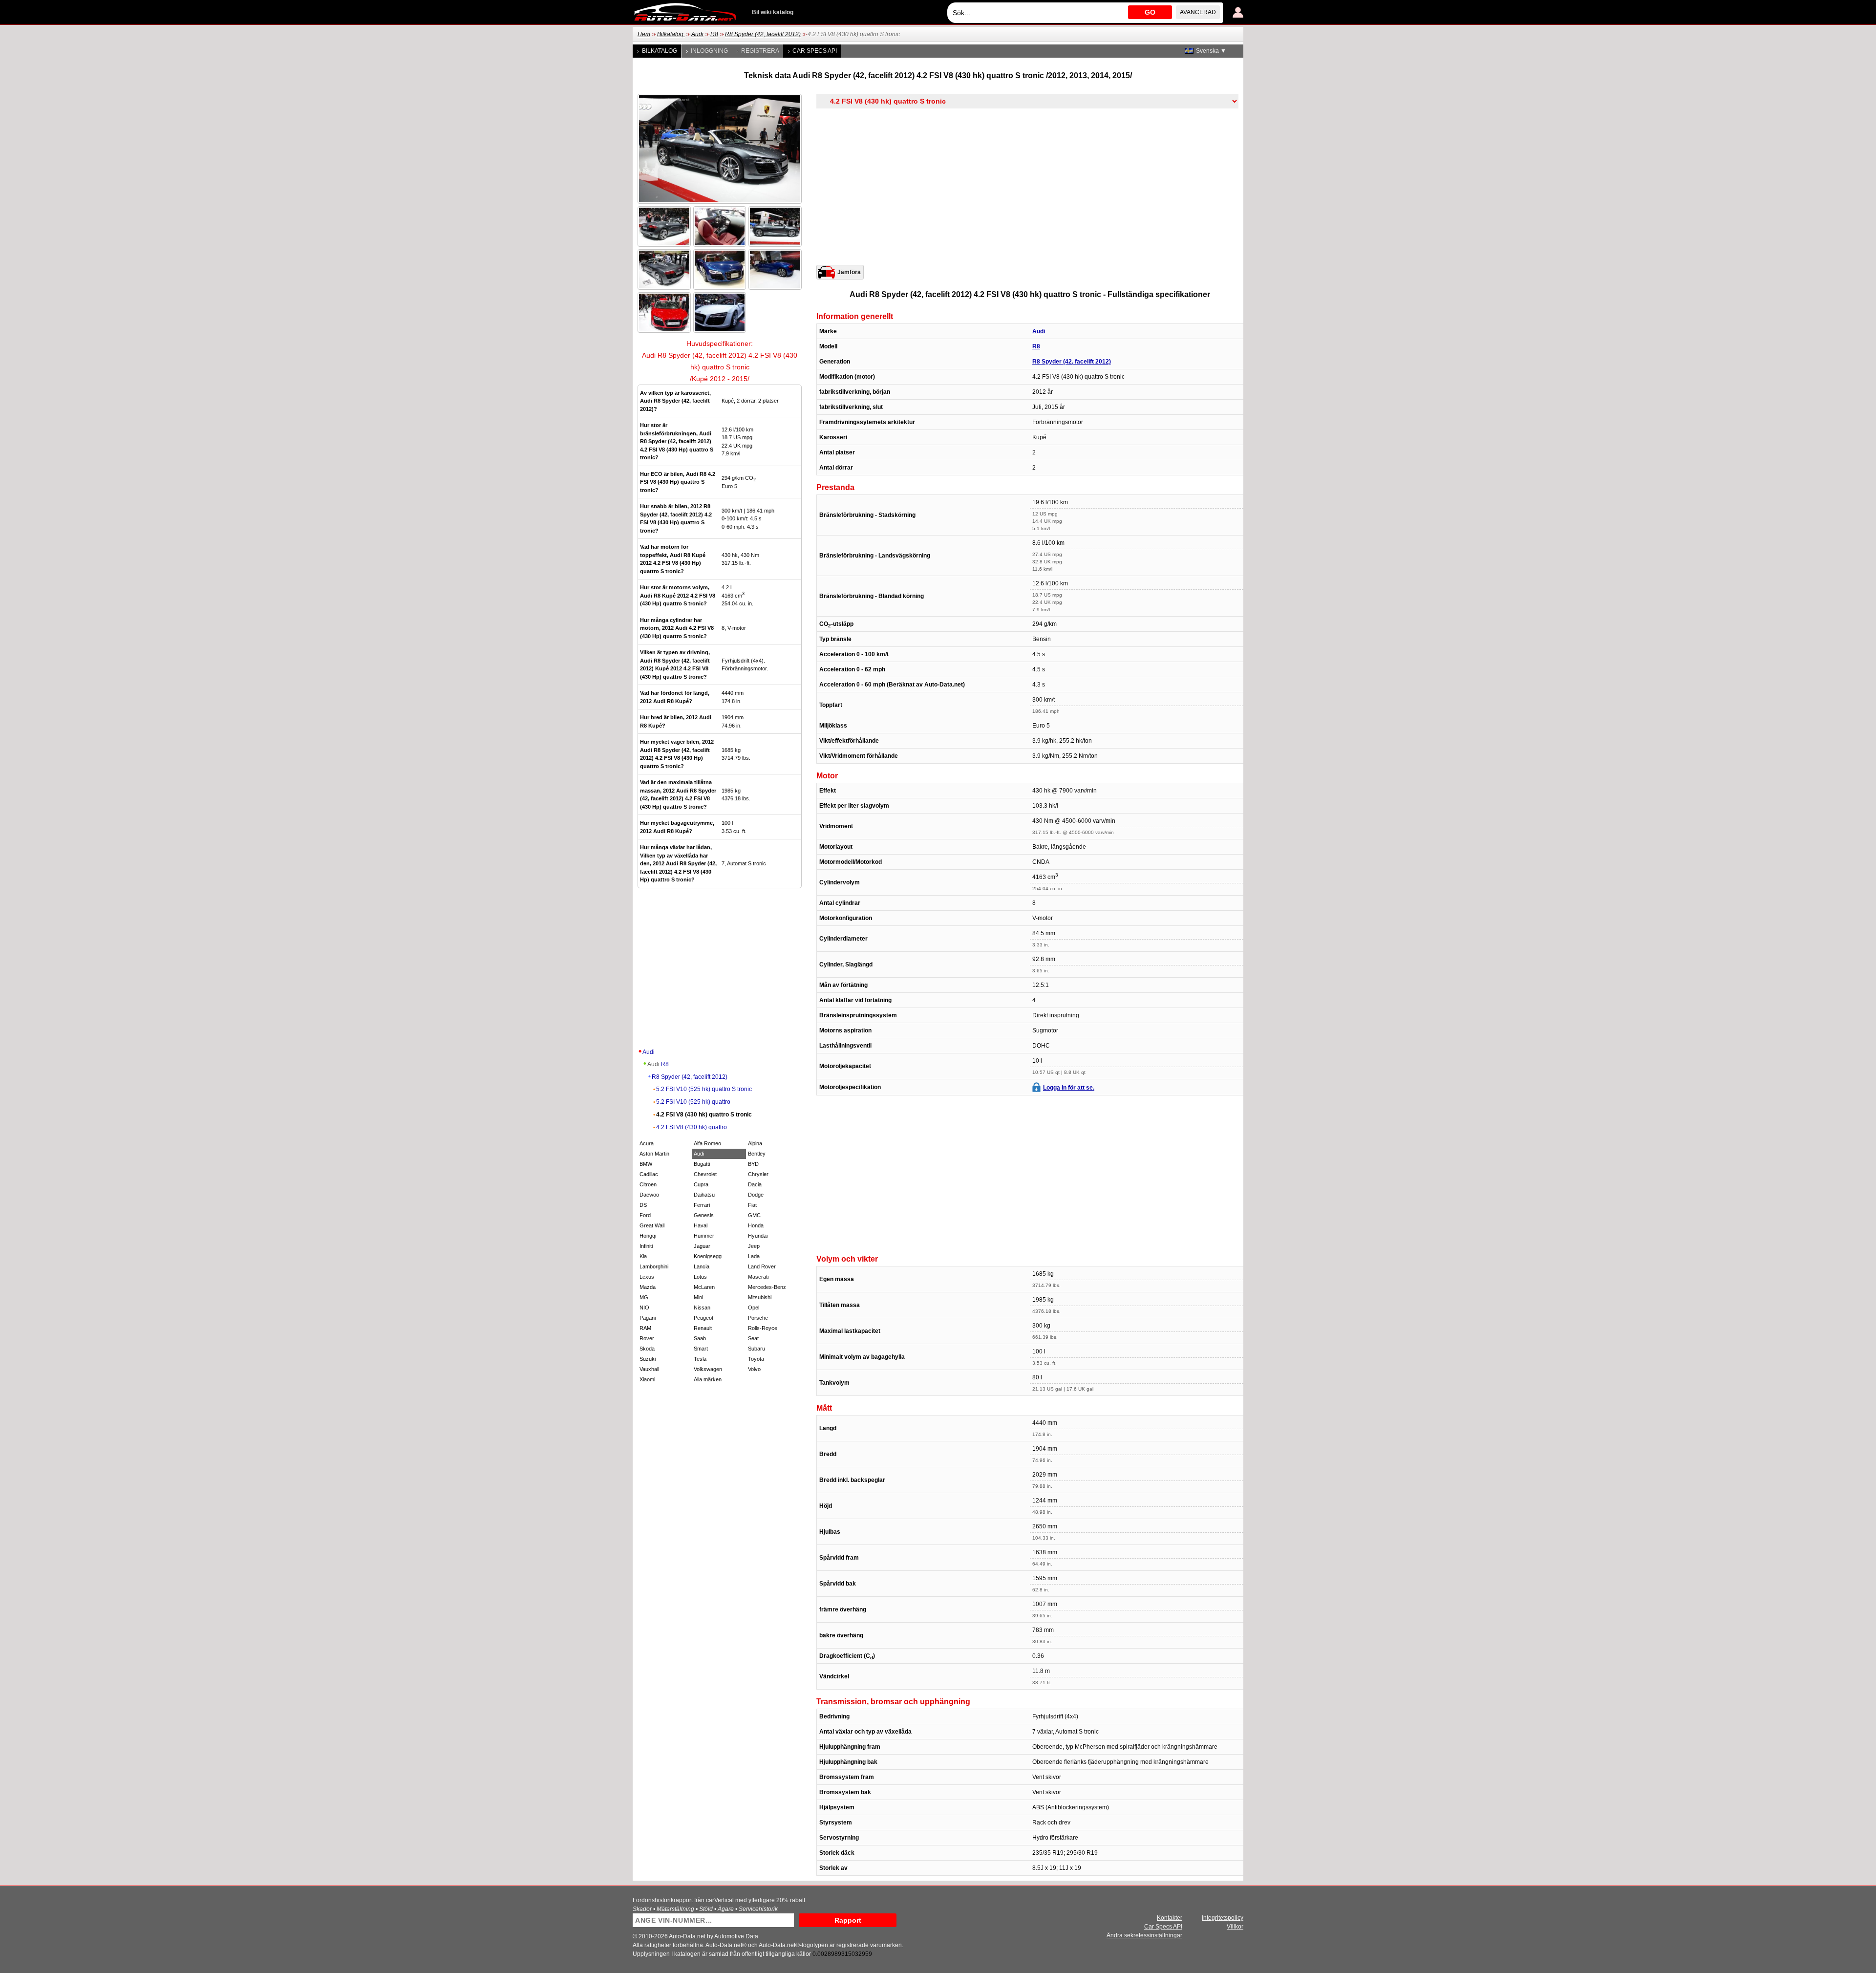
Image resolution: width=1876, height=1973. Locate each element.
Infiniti (646, 1246)
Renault (703, 1328)
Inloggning (709, 51)
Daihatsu (704, 1195)
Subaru (757, 1349)
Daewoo (649, 1195)
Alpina (755, 1143)
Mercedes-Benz (767, 1287)
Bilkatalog (671, 34)
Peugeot (703, 1318)
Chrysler (758, 1174)
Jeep (754, 1246)
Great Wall (652, 1225)
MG (644, 1297)
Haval (701, 1225)
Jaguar (702, 1246)
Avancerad (1198, 12)
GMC (754, 1215)
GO (1150, 12)
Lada (754, 1256)
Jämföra (849, 272)
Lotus (700, 1277)
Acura (647, 1143)
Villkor (1235, 1927)
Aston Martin (654, 1154)
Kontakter (1170, 1918)
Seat (753, 1338)
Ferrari (702, 1205)
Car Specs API (815, 51)
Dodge (756, 1195)
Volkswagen (708, 1369)
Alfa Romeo (707, 1143)
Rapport (848, 1920)
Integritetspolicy (1223, 1918)
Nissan (702, 1308)
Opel (754, 1308)
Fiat (752, 1205)
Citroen (648, 1184)
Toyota (756, 1359)
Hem (644, 34)
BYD (753, 1164)
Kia (643, 1256)
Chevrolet (705, 1174)
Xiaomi (647, 1379)
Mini (698, 1297)
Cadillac (649, 1174)
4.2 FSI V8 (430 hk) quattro (692, 1127)
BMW (646, 1164)
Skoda (647, 1349)
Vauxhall (649, 1369)
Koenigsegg (708, 1256)
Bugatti (702, 1164)
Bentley (757, 1154)
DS (643, 1205)
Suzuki (648, 1359)
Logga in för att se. (1069, 1088)
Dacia (755, 1184)
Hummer (704, 1236)
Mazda (648, 1287)
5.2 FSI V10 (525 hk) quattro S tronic (704, 1089)
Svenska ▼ (1211, 51)
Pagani (648, 1318)
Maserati (758, 1277)
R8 (714, 34)
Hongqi (648, 1236)
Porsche (758, 1318)
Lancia (702, 1266)
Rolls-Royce (763, 1328)
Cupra (701, 1184)
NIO (644, 1308)
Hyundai (758, 1236)
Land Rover (762, 1266)
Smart (701, 1349)
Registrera (760, 51)
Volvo (754, 1369)
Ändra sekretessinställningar (1144, 1935)
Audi (697, 34)
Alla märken (708, 1379)
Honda (756, 1225)
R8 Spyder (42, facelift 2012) (763, 34)
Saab (700, 1338)
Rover (647, 1338)
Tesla (700, 1359)
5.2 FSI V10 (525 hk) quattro (693, 1102)
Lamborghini (654, 1266)
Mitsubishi (760, 1297)
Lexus (647, 1277)
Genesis (704, 1215)
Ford (645, 1215)
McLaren (704, 1287)
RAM (645, 1328)
